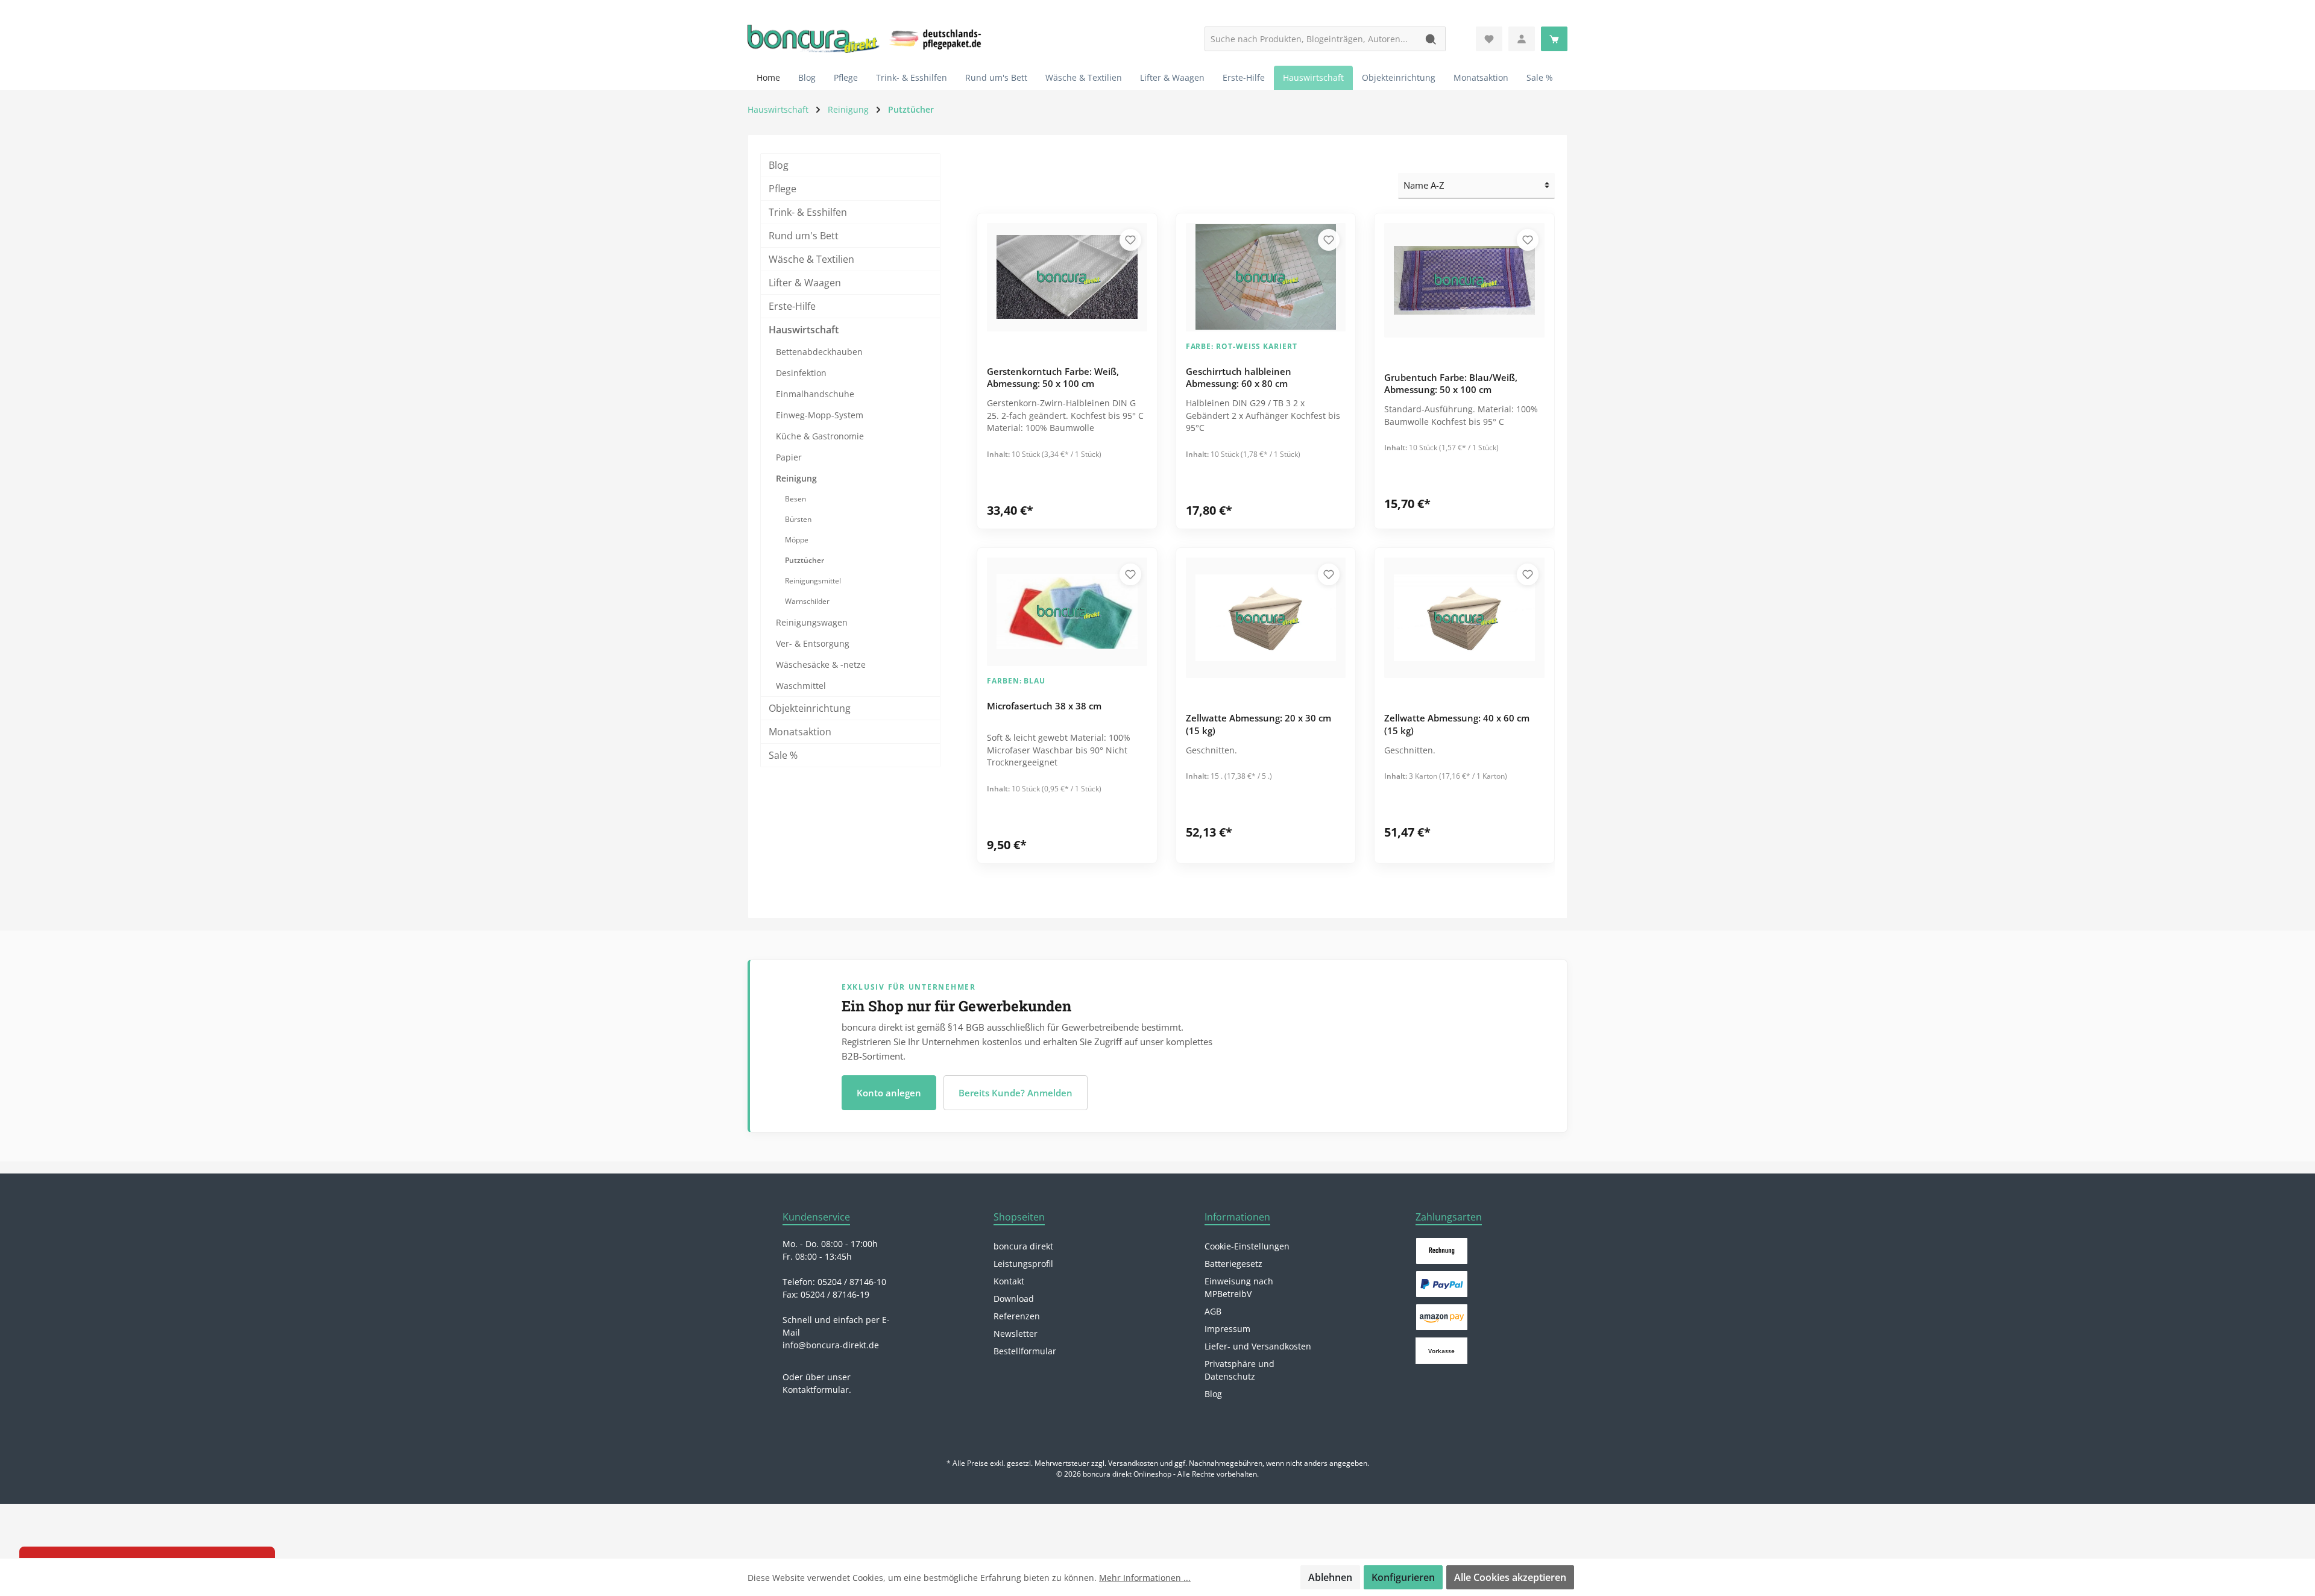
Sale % (783, 755)
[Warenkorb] (1554, 39)
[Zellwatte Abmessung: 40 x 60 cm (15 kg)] (1464, 618)
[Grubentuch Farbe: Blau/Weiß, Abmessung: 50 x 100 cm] (1464, 280)
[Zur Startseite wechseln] (814, 39)
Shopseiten (1019, 1217)
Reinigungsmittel (813, 581)
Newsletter (1016, 1334)
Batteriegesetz (1233, 1264)
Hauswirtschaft (804, 330)
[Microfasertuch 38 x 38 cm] (1067, 612)
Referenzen (1017, 1316)
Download (1014, 1299)
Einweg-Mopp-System (820, 415)
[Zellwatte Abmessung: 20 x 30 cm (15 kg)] (1266, 618)
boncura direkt (1023, 1246)
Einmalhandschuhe (815, 394)
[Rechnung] (1442, 1251)
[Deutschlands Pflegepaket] (937, 37)
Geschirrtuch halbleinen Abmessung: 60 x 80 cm (1239, 378)
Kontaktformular (816, 1390)
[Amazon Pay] (1442, 1317)
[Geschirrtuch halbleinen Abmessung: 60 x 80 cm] (1266, 277)
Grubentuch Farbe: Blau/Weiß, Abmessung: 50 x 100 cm (1451, 384)
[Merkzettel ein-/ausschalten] (1130, 240)
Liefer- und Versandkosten (1258, 1346)
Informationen (1237, 1217)
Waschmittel (801, 686)
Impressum (1227, 1329)
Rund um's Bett (804, 236)
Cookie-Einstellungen (1247, 1246)
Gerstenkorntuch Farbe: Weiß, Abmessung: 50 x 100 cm (1053, 378)
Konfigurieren (1403, 1577)
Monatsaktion (800, 732)
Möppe (797, 540)
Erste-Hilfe (792, 306)
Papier (789, 457)
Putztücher (805, 560)
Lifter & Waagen (805, 283)
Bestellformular (1025, 1351)
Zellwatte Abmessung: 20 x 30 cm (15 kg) (1258, 724)
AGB (1213, 1311)
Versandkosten (1133, 1463)
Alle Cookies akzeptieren (1510, 1577)
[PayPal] (1442, 1284)
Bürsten (798, 519)
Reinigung (796, 478)
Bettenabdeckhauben (819, 352)
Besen (795, 499)
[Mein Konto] (1522, 39)
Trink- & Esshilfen (808, 212)
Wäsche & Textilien (811, 259)
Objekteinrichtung (810, 708)
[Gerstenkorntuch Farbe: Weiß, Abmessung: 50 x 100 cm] (1067, 277)
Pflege (783, 189)
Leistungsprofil (1023, 1264)
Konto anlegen (889, 1093)
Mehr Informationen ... (1145, 1578)
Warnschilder (807, 601)
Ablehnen (1330, 1577)
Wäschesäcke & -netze (821, 664)
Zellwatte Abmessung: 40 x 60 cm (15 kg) (1457, 724)
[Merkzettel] (1489, 39)
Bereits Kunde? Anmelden (1016, 1093)
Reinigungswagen (812, 622)
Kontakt (1009, 1281)
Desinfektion (801, 373)
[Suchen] (1432, 39)
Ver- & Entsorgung (813, 643)
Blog (779, 165)
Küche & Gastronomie (820, 436)
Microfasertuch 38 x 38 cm (1044, 706)
